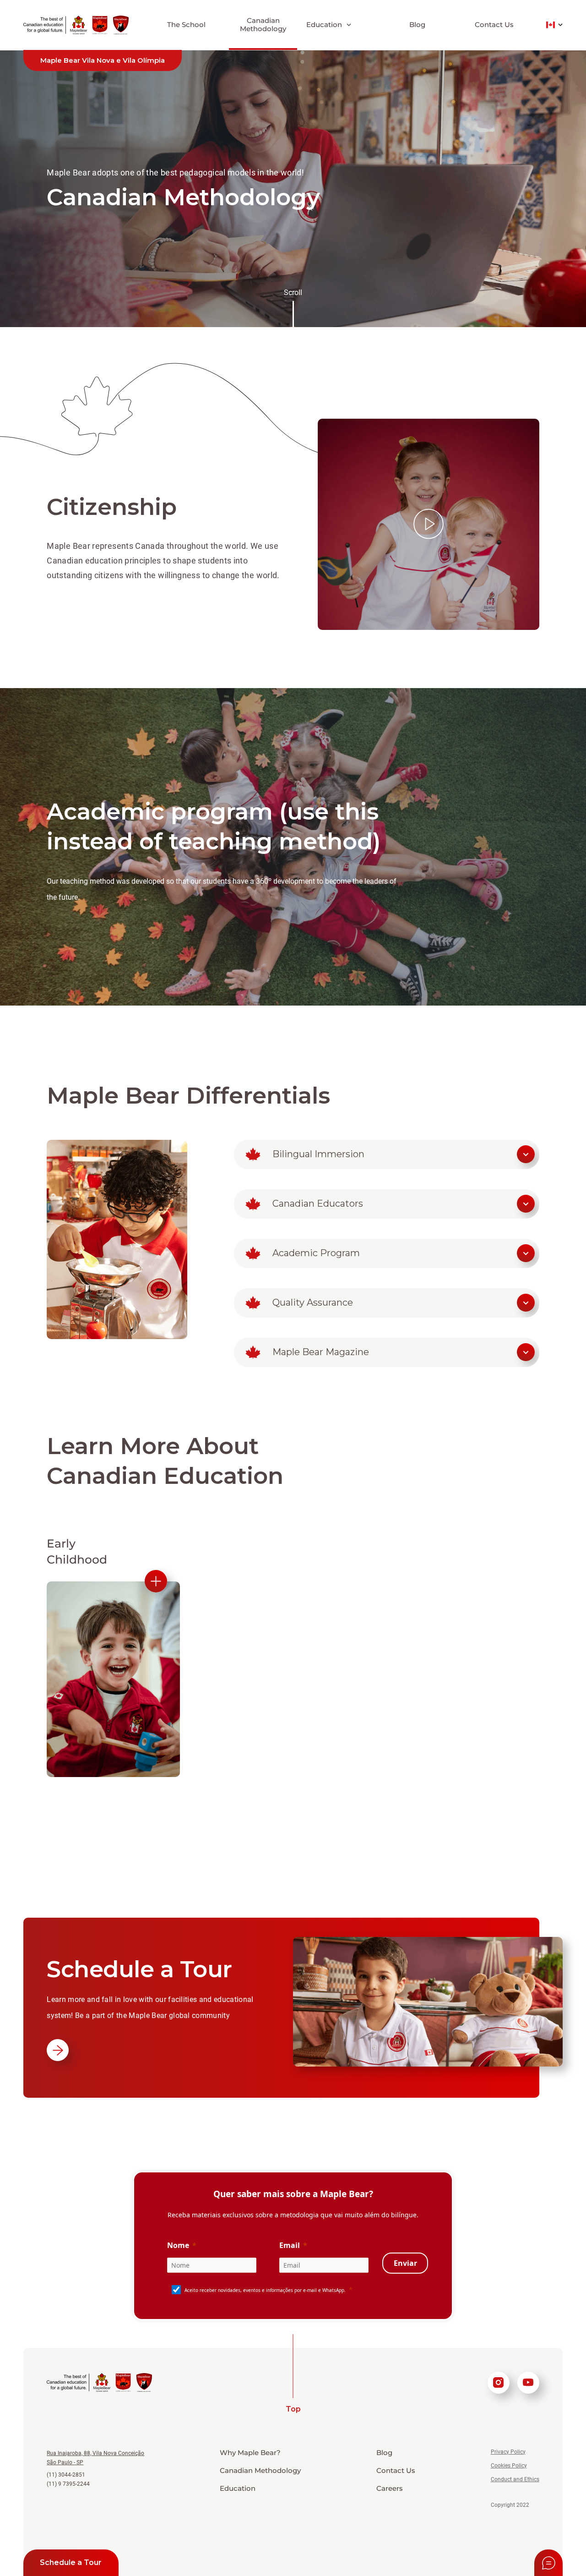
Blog (417, 25)
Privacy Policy (508, 2452)
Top (293, 2409)
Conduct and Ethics (515, 2479)
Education (238, 2488)
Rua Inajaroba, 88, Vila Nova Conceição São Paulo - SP (95, 2458)
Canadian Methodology (263, 25)
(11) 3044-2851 (66, 2475)
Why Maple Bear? (250, 2453)
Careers (390, 2488)
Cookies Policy (509, 2466)
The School (186, 25)
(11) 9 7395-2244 (68, 2484)
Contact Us (494, 25)
